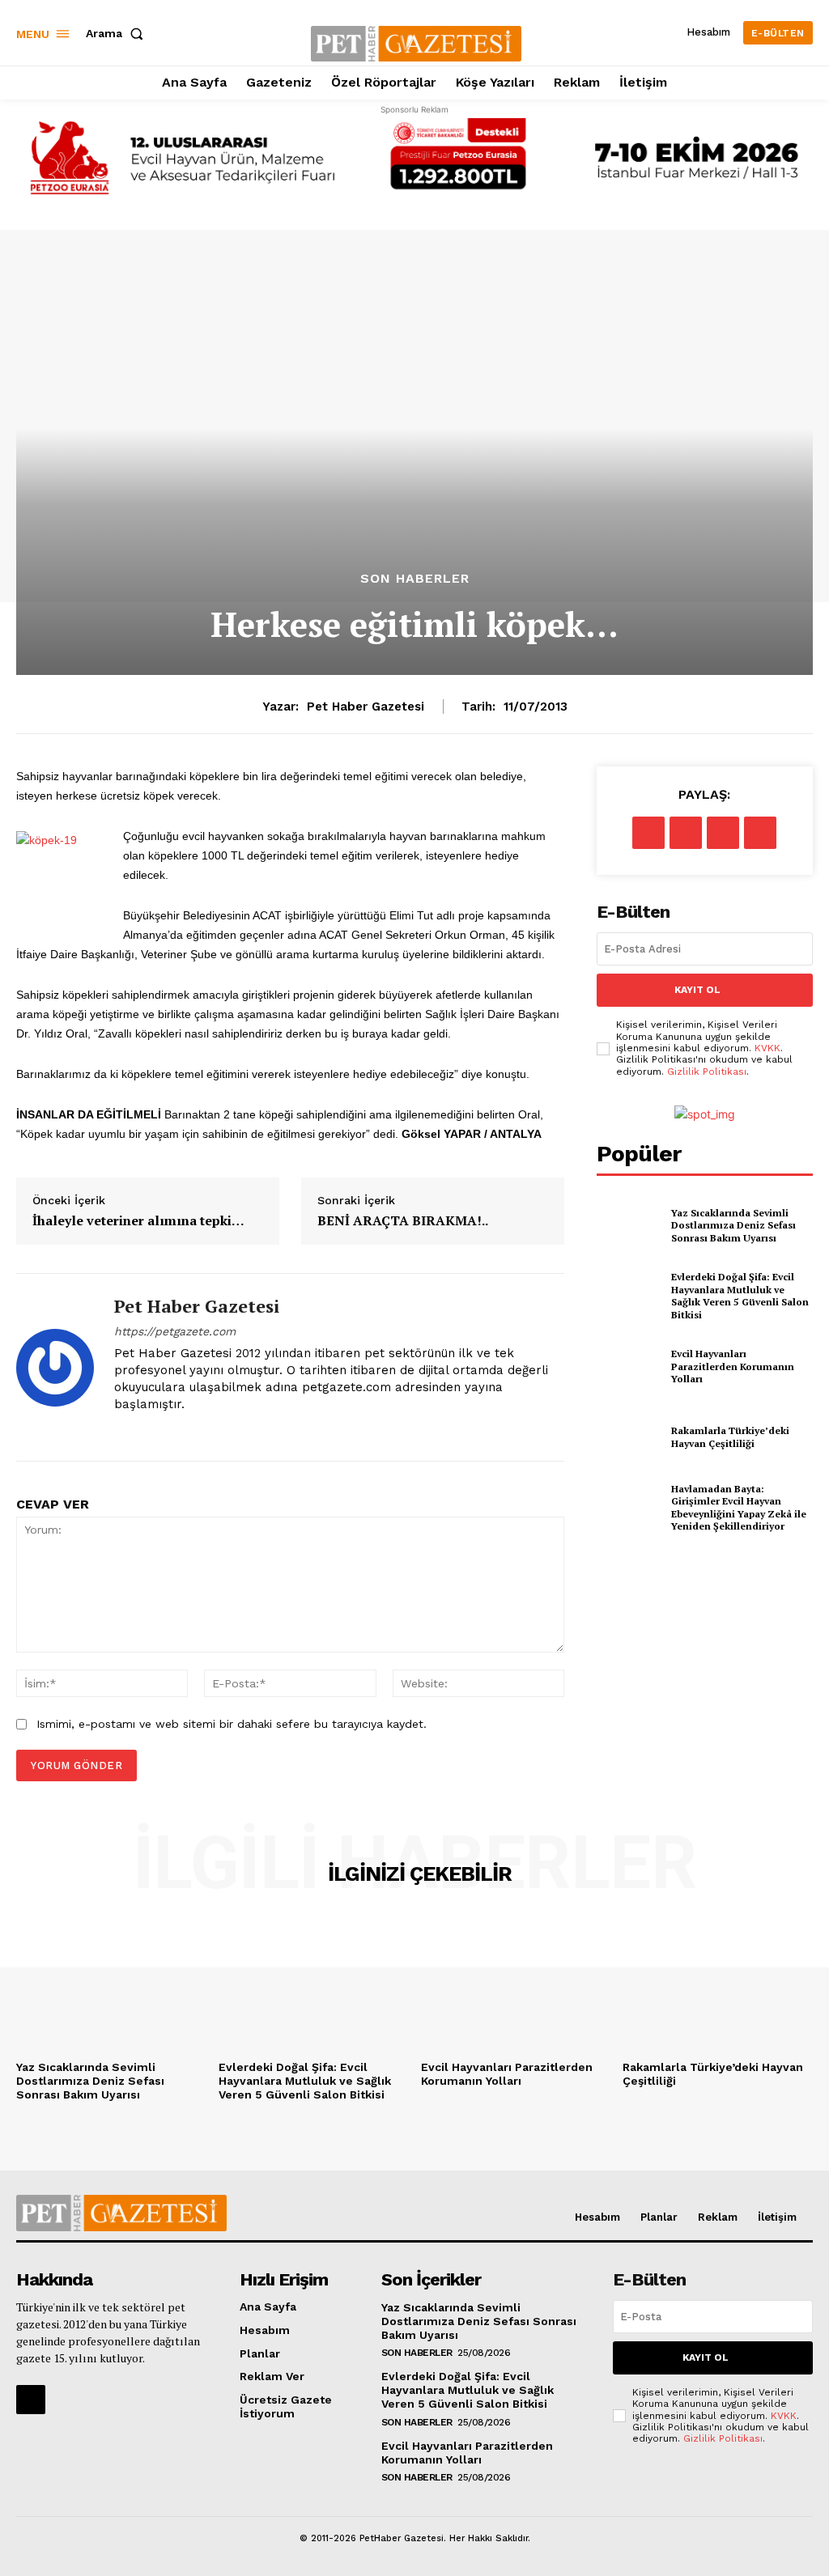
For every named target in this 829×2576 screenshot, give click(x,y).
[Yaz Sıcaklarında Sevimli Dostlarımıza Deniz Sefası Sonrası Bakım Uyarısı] (629, 1225)
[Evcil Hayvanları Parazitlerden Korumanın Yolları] (629, 1366)
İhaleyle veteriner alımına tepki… (138, 1221)
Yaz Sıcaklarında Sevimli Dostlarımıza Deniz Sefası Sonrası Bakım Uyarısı (733, 1225)
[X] (686, 833)
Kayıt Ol (697, 990)
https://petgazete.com (175, 1331)
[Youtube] (149, 1430)
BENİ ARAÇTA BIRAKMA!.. (403, 1221)
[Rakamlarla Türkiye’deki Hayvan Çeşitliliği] (629, 1437)
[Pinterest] (723, 833)
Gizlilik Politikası (707, 1072)
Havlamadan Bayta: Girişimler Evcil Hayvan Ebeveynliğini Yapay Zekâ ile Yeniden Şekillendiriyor (739, 1508)
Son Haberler (415, 579)
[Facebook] (648, 833)
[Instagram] (120, 1430)
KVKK (767, 1048)
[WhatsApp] (760, 833)
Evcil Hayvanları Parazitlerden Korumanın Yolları (733, 1366)
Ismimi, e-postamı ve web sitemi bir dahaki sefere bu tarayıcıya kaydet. (232, 1724)
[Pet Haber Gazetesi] (55, 1367)
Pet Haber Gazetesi (366, 707)
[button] (118, 33)
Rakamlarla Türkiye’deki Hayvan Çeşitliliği (730, 1437)
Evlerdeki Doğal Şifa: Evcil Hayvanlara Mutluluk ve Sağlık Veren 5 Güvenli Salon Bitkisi (740, 1296)
